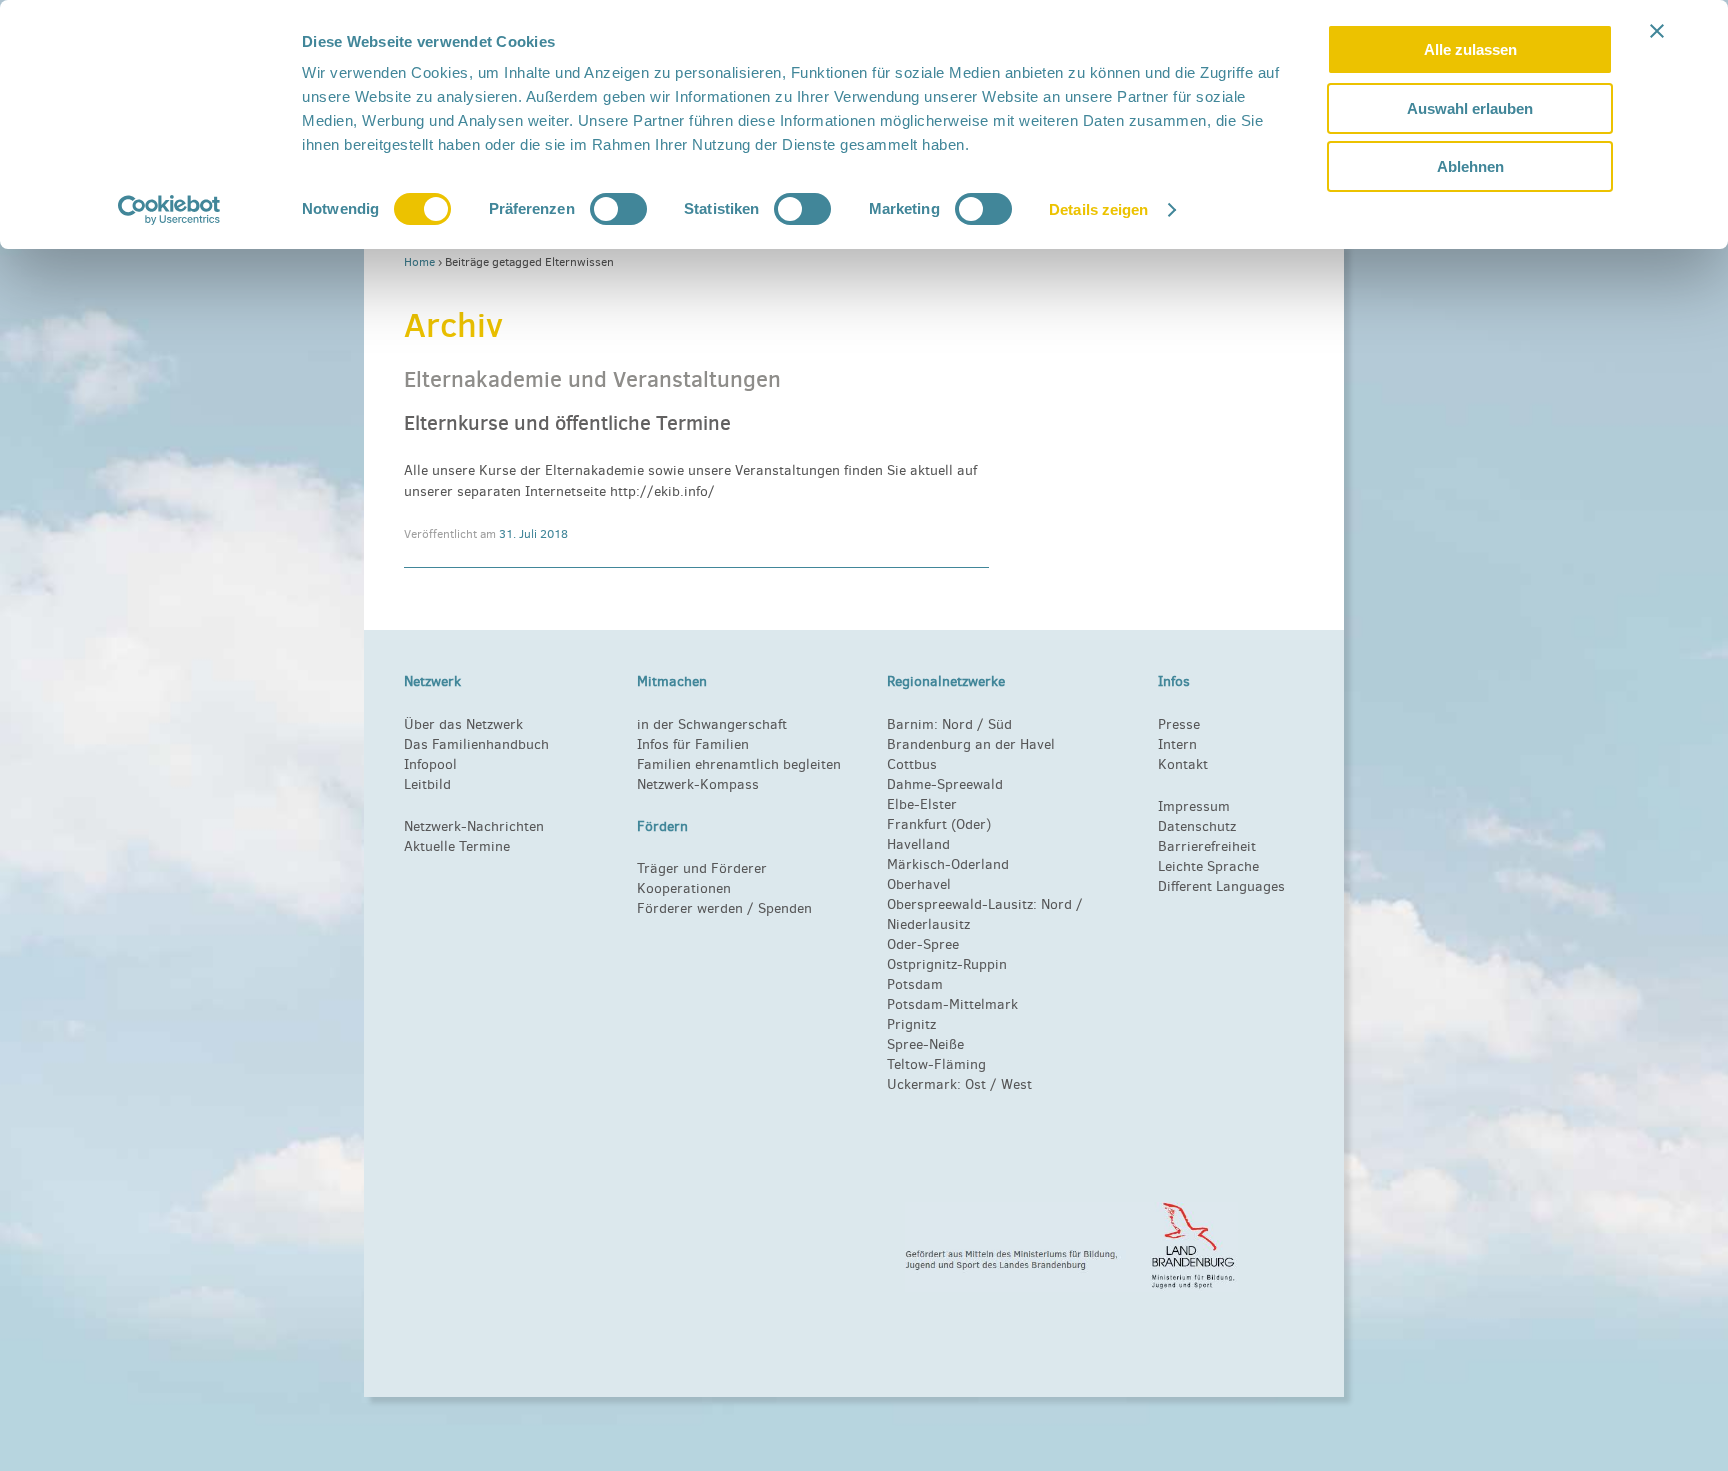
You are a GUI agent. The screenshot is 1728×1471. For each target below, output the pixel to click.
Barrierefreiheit (1207, 846)
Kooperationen (684, 888)
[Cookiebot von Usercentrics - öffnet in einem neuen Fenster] (169, 210)
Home (419, 262)
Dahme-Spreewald (945, 784)
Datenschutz (1197, 826)
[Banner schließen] (1657, 31)
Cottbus (912, 764)
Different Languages (1221, 886)
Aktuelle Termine (457, 846)
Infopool (430, 764)
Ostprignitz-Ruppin (947, 964)
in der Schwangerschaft (712, 724)
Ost (975, 1084)
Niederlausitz (928, 924)
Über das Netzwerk (463, 724)
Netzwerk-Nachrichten (474, 826)
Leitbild (427, 784)
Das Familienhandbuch (476, 744)
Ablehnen (1470, 166)
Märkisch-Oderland (948, 864)
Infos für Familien (693, 744)
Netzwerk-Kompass (698, 784)
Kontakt (1183, 764)
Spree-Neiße (925, 1044)
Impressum (1194, 806)
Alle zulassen (1470, 49)
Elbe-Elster (922, 804)
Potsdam (915, 984)
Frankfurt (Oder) (939, 824)
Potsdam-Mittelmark (952, 1004)
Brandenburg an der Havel (971, 744)
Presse (1179, 724)
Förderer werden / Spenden (724, 908)
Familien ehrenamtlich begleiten (739, 764)
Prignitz (911, 1024)
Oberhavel (919, 884)
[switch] (618, 209)
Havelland (918, 844)
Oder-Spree (923, 944)
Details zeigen (1098, 209)
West (1016, 1084)
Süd (998, 724)
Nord (957, 724)
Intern (1177, 744)
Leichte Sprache (1208, 866)
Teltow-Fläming (936, 1064)
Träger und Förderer (702, 868)
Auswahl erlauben (1470, 108)
